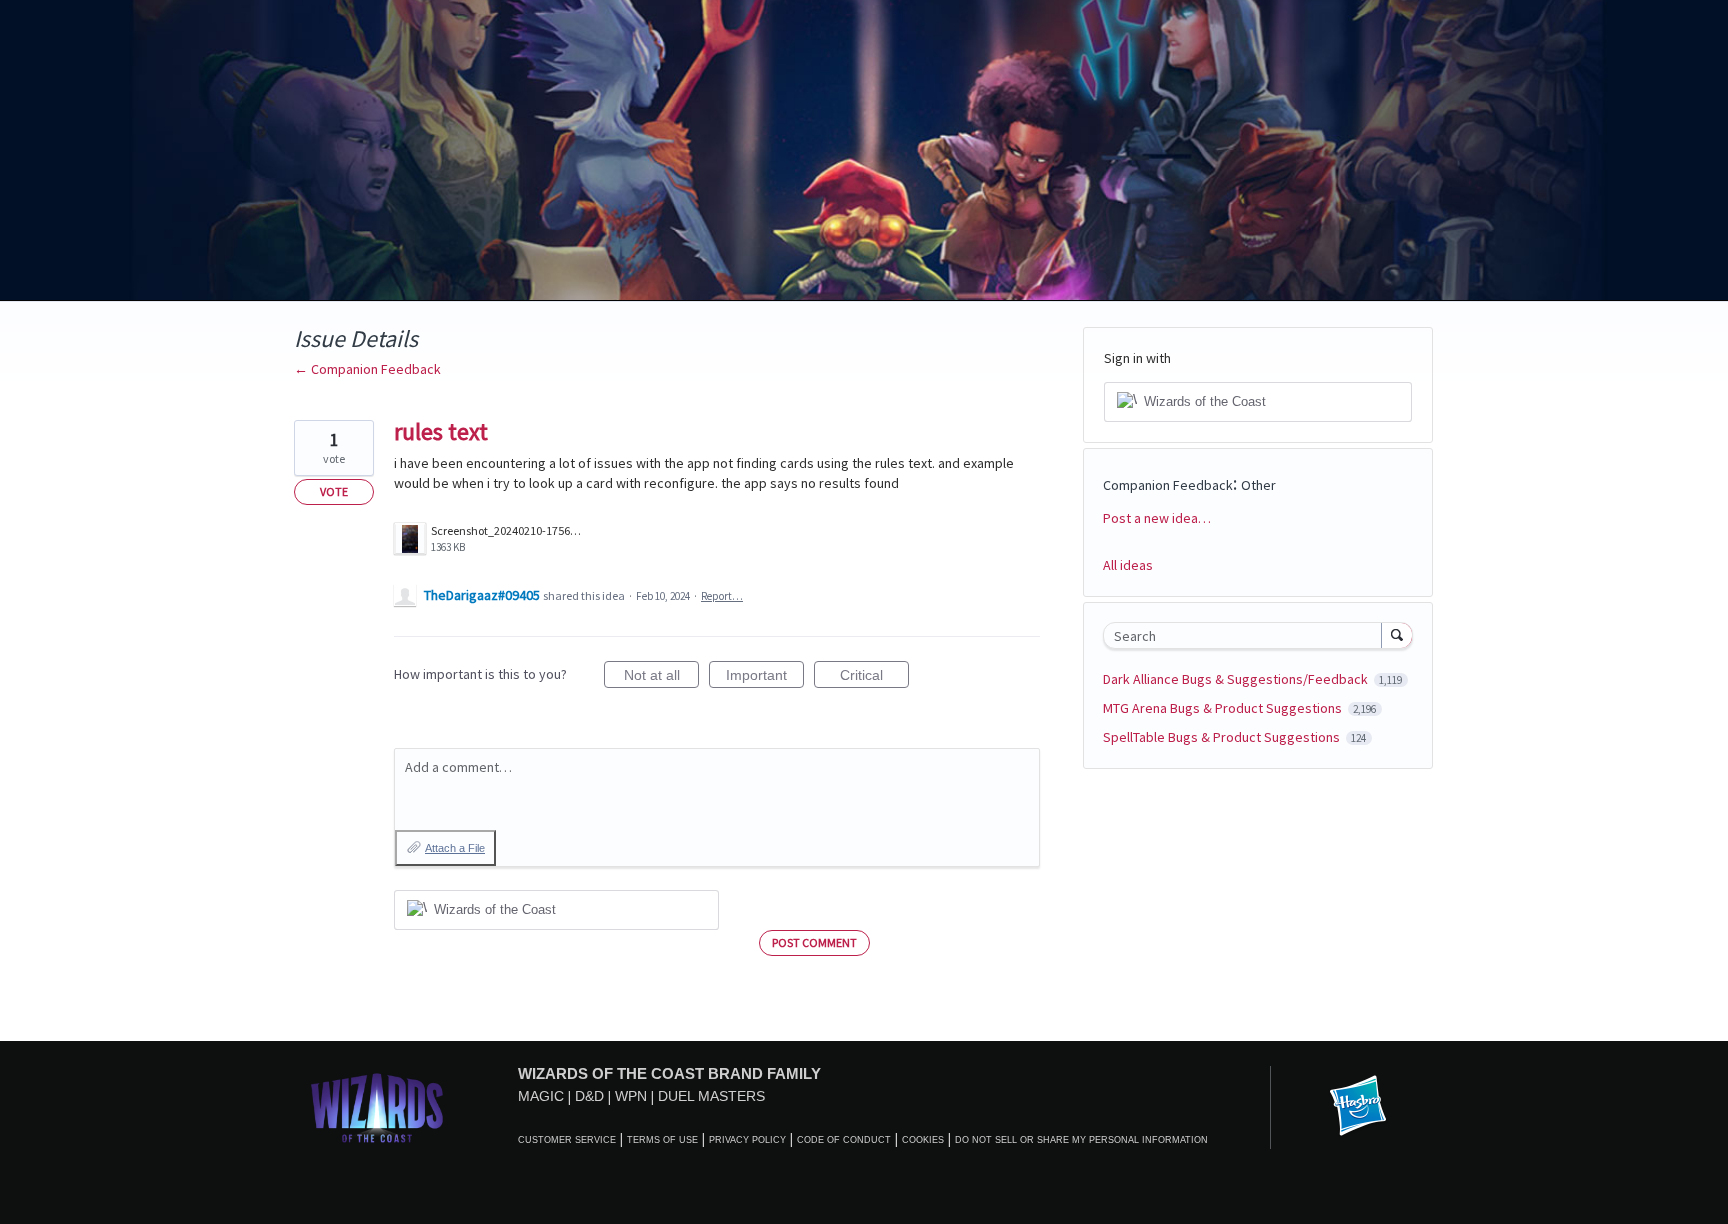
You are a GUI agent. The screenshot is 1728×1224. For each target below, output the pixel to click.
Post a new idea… (1157, 518)
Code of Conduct (844, 1140)
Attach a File (455, 848)
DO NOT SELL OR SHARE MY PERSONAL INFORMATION (1081, 1140)
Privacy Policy (747, 1140)
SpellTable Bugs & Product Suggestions (1223, 737)
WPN (631, 1096)
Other (1258, 485)
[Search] (1397, 635)
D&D (589, 1096)
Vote (334, 491)
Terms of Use (662, 1140)
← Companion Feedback (367, 369)
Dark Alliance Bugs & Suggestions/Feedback (1237, 679)
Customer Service (567, 1140)
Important (765, 677)
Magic (541, 1096)
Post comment (814, 942)
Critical (874, 677)
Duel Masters (711, 1096)
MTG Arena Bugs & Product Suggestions (1224, 708)
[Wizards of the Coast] (376, 1107)
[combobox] (1247, 635)
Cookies (923, 1140)
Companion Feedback (1168, 485)
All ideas (1128, 565)
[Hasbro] (1358, 1107)
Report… (722, 596)
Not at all (661, 677)
